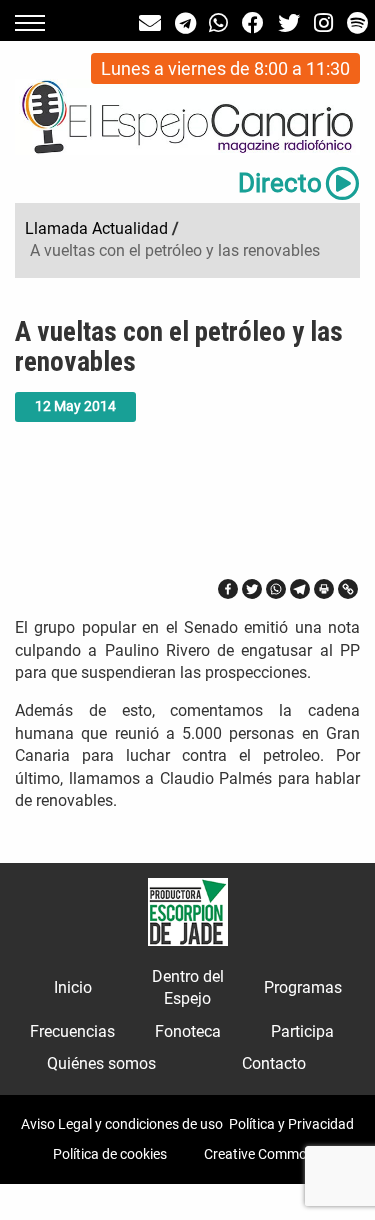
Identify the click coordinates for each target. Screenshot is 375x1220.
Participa (302, 1031)
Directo (280, 183)
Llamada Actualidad (96, 228)
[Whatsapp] (276, 589)
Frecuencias (72, 1031)
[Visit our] (150, 23)
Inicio (73, 987)
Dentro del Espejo (188, 987)
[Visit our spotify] (357, 23)
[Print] (324, 589)
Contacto (274, 1063)
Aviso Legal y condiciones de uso (122, 1124)
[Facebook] (228, 589)
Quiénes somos (101, 1063)
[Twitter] (252, 589)
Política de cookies (110, 1154)
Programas (303, 987)
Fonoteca (188, 1031)
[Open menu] (30, 23)
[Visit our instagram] (323, 23)
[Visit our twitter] (289, 23)
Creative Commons (263, 1154)
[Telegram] (300, 589)
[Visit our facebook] (253, 23)
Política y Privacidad (291, 1124)
